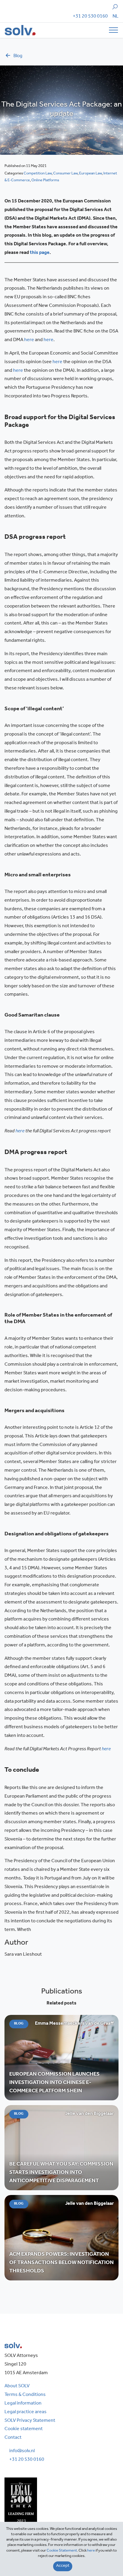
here (29, 340)
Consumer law (65, 174)
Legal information (23, 2404)
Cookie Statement (62, 2551)
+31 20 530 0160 (90, 17)
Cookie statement (24, 2429)
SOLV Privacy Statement (30, 2421)
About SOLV (17, 2386)
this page (40, 253)
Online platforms (45, 181)
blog (18, 56)
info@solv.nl (22, 2451)
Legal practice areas (26, 2412)
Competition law (38, 174)
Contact (13, 2438)
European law (90, 174)
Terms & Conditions (25, 2395)
